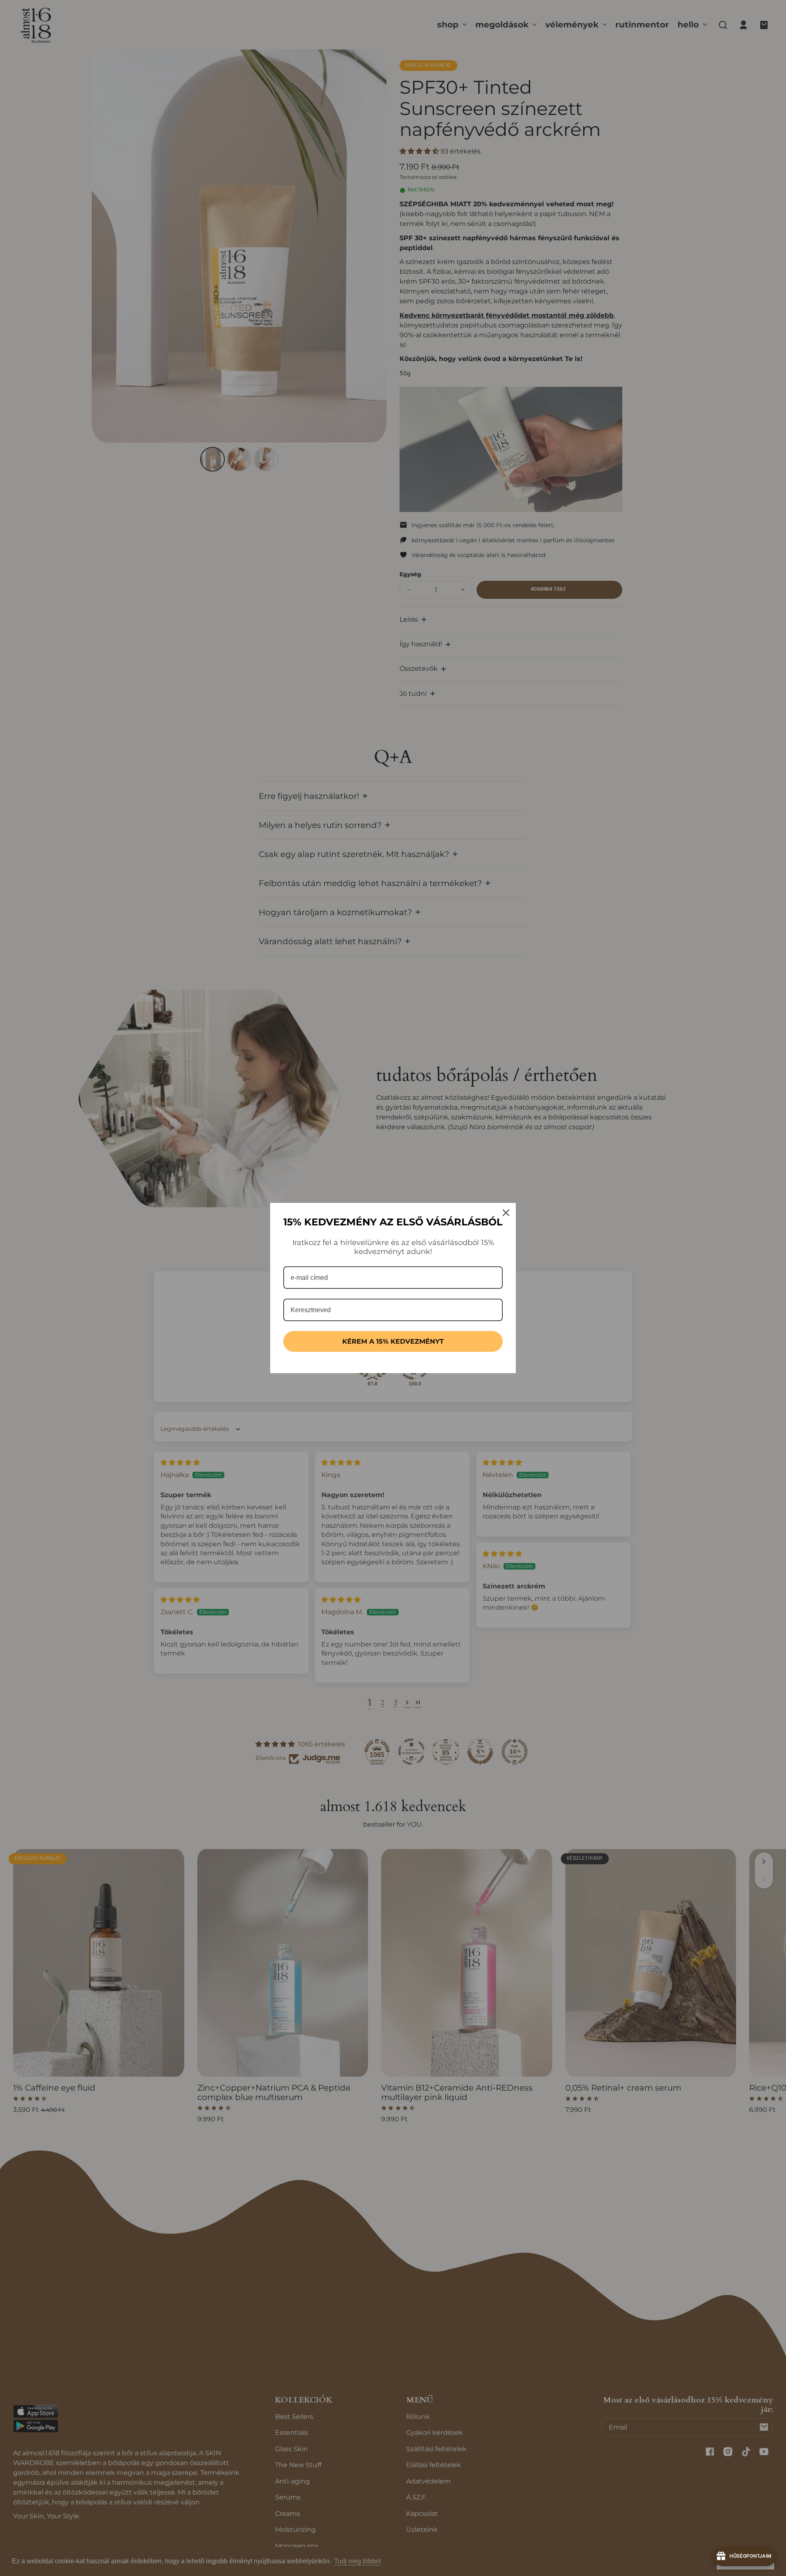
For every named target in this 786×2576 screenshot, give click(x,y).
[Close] (506, 1213)
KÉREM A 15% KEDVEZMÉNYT (393, 1341)
